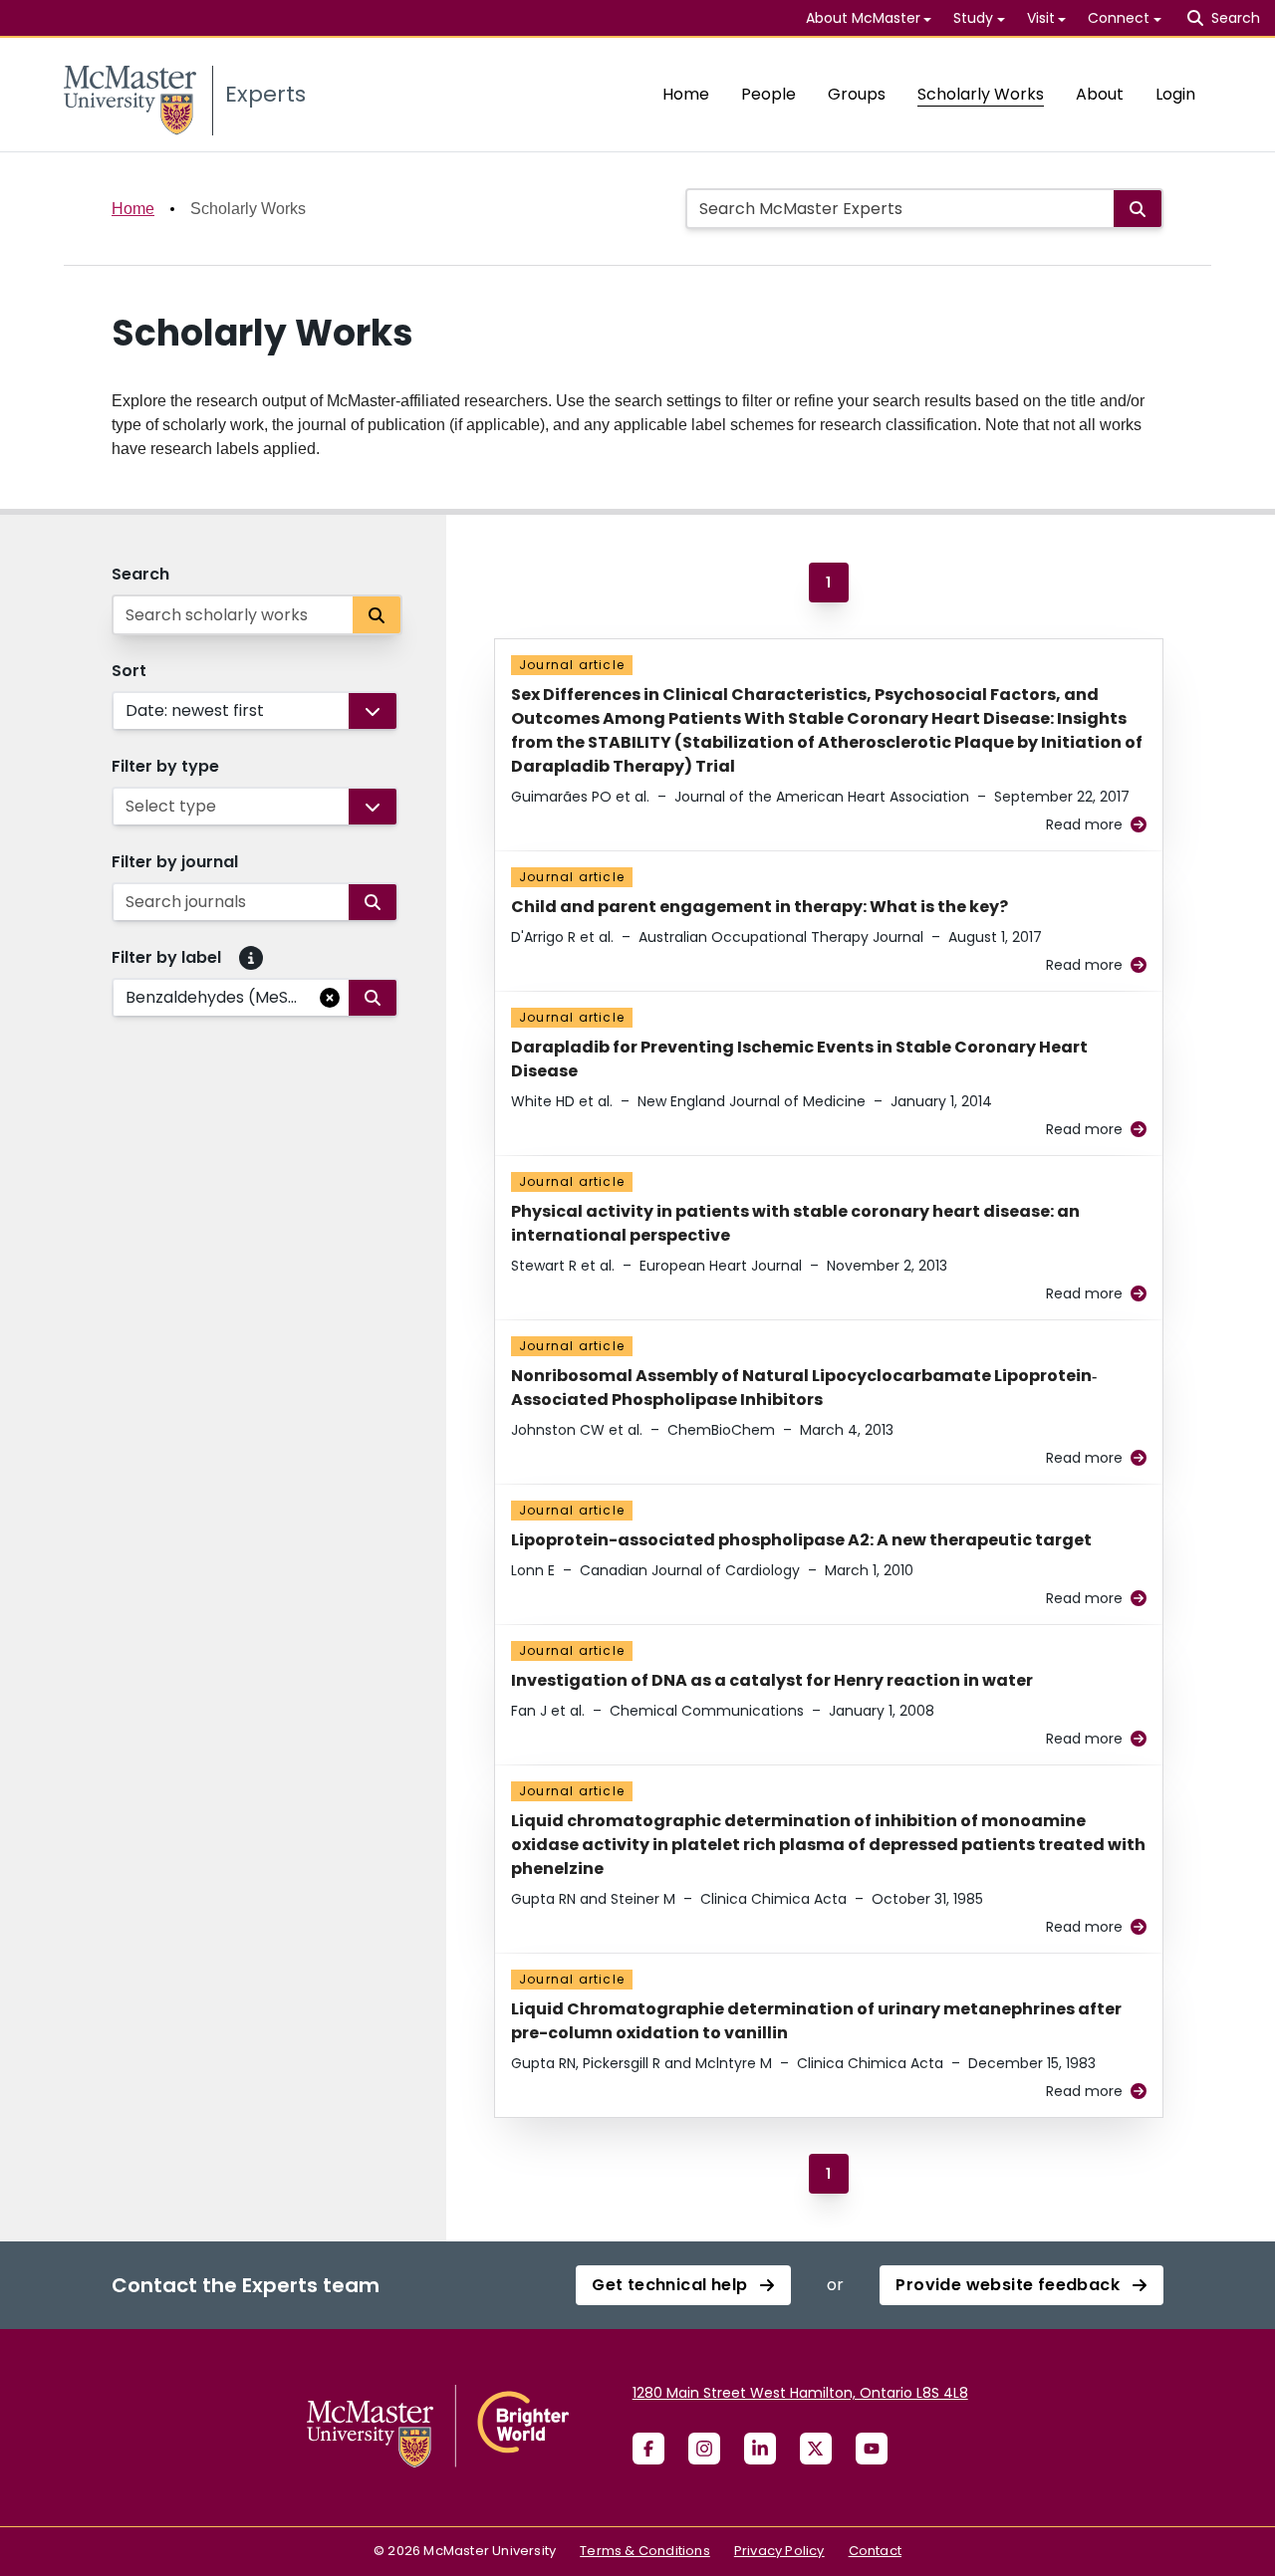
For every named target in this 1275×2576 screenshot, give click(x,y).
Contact (875, 2551)
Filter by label (166, 957)
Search (140, 574)
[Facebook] (648, 2449)
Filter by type (165, 766)
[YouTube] (872, 2449)
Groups (857, 94)
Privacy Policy (779, 2551)
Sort (129, 671)
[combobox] (127, 711)
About (1100, 94)
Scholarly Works (981, 94)
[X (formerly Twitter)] (816, 2449)
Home (686, 94)
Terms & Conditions (645, 2551)
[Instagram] (704, 2449)
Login (1175, 94)
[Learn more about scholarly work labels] (251, 958)
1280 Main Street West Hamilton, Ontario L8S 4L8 (800, 2393)
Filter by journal (175, 862)
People (768, 94)
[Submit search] (1138, 209)
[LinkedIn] (760, 2449)
